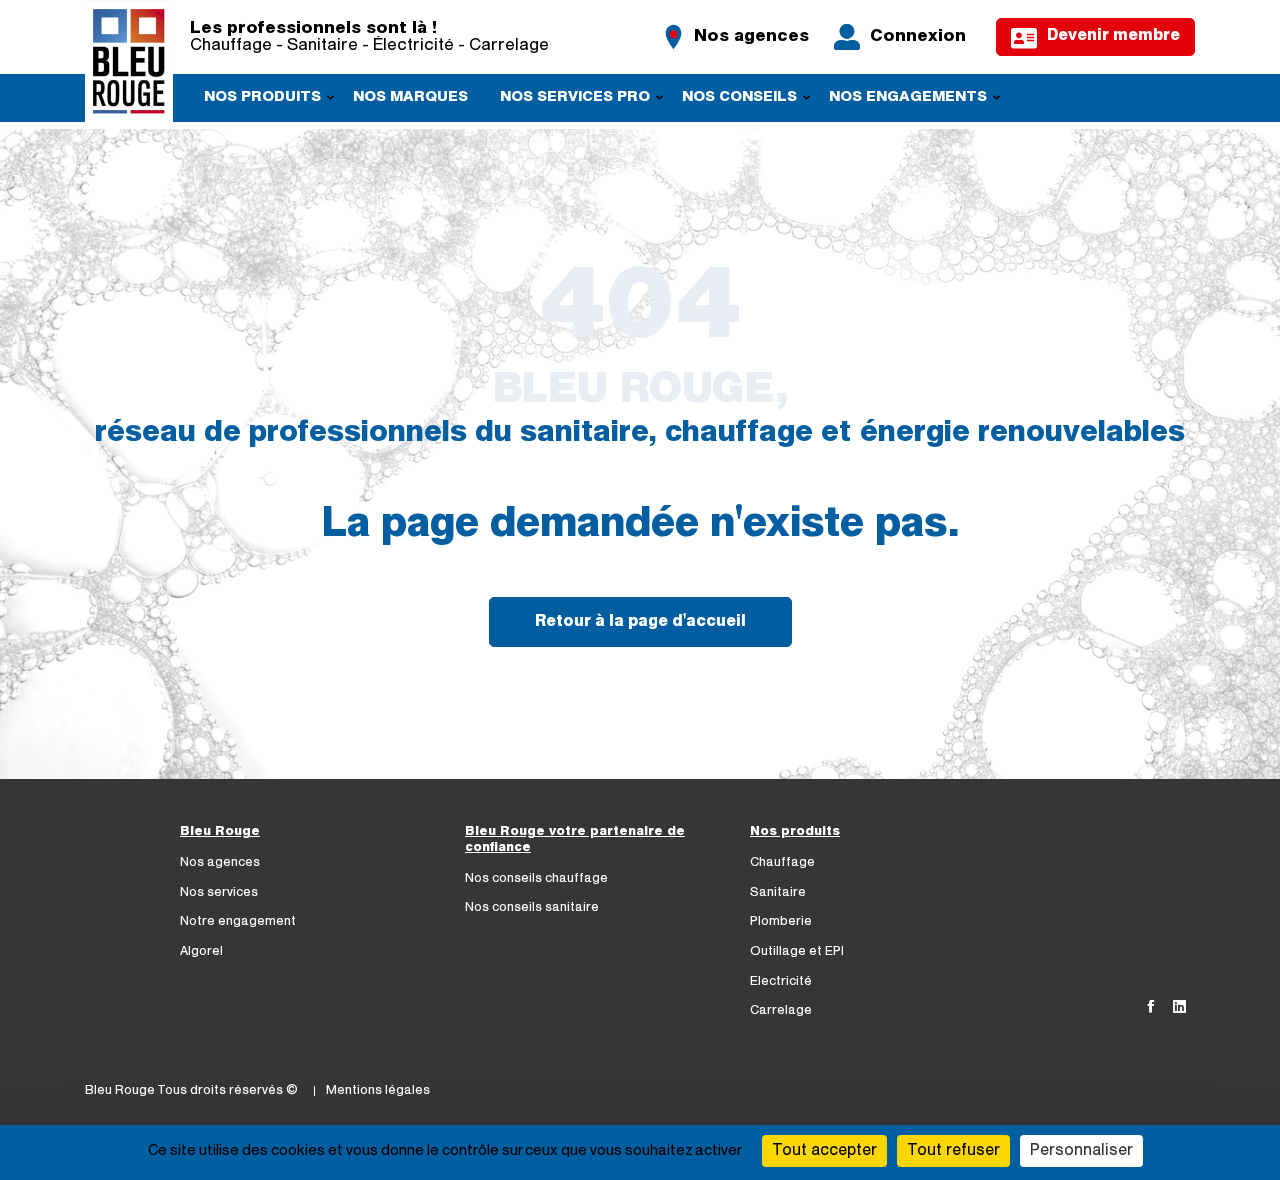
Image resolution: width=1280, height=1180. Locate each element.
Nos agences (220, 862)
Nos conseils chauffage (536, 878)
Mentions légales (378, 1090)
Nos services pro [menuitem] (568, 100)
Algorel (201, 951)
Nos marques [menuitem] (410, 97)
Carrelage (781, 1010)
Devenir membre (1113, 36)
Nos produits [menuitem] (255, 100)
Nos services (219, 892)
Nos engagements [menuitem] (901, 100)
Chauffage (782, 862)
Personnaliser (1081, 1151)
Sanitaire (778, 892)
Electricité (781, 981)
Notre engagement (238, 921)
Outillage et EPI (797, 951)
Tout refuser (953, 1151)
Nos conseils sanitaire (532, 907)
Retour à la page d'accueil (640, 622)
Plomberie (781, 921)
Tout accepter (824, 1151)
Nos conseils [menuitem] (732, 100)
